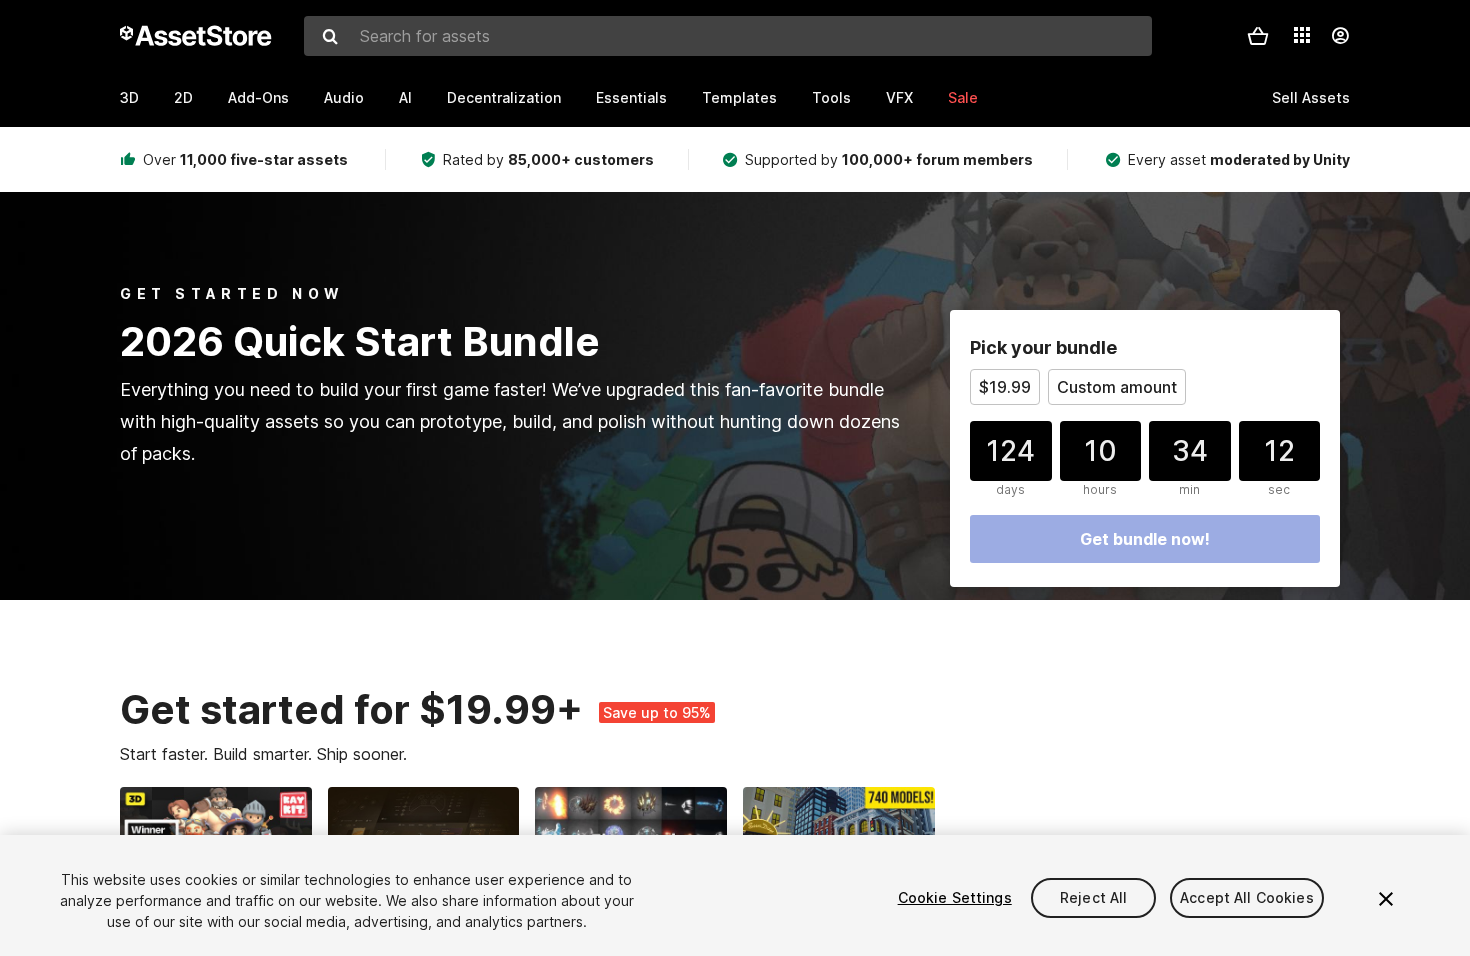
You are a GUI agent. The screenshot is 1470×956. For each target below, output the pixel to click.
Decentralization (504, 97)
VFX (899, 97)
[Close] (1386, 899)
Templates (739, 97)
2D (183, 97)
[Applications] (1302, 35)
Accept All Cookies (1247, 897)
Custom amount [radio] (1117, 387)
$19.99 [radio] (1005, 387)
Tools (831, 97)
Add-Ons (258, 97)
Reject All (1093, 897)
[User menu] (1340, 36)
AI (405, 97)
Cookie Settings (955, 897)
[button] (1258, 36)
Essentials (631, 97)
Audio (344, 97)
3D (129, 97)
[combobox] (728, 36)
